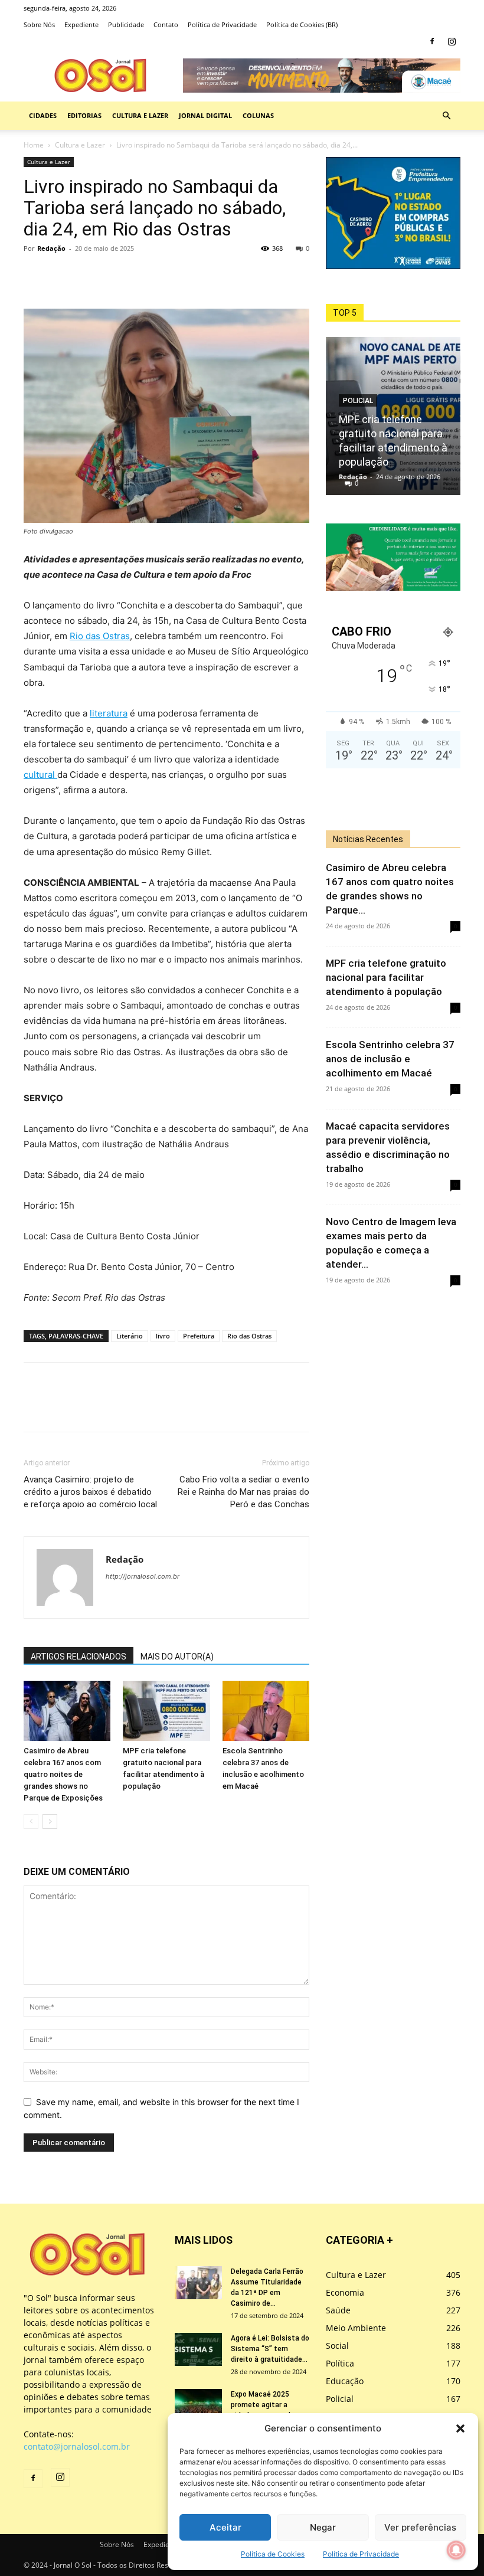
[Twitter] (63, 275)
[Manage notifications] (456, 2550)
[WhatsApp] (90, 275)
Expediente (81, 24)
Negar (323, 2527)
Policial (358, 401)
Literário (130, 1336)
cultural (40, 775)
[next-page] (50, 1821)
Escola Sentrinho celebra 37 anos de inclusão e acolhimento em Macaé (390, 1059)
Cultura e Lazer (140, 115)
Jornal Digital (205, 115)
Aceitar (225, 2527)
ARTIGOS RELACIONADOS (79, 1657)
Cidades (43, 115)
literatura (109, 713)
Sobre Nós (39, 24)
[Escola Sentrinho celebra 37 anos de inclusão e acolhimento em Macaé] (266, 1711)
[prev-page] (31, 1821)
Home (34, 145)
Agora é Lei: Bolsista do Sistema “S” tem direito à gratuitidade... (270, 2349)
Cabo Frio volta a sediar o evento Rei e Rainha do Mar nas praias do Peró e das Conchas (243, 1492)
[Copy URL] (117, 275)
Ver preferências (420, 2527)
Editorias (84, 115)
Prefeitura (199, 1336)
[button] (460, 2428)
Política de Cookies (273, 2554)
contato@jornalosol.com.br (77, 2446)
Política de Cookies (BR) (302, 24)
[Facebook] (432, 41)
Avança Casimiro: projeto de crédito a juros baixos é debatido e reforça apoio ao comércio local (90, 1492)
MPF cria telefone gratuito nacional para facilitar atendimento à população (386, 977)
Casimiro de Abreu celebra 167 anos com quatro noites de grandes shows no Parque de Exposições (63, 1774)
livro (163, 1336)
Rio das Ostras (100, 636)
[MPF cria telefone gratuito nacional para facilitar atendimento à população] (166, 1711)
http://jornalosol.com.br (143, 1576)
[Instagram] (452, 41)
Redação (51, 248)
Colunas (258, 115)
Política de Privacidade (361, 2554)
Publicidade (126, 24)
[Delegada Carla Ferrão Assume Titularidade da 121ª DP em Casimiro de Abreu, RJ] (198, 2283)
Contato (166, 24)
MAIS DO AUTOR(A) (177, 1657)
